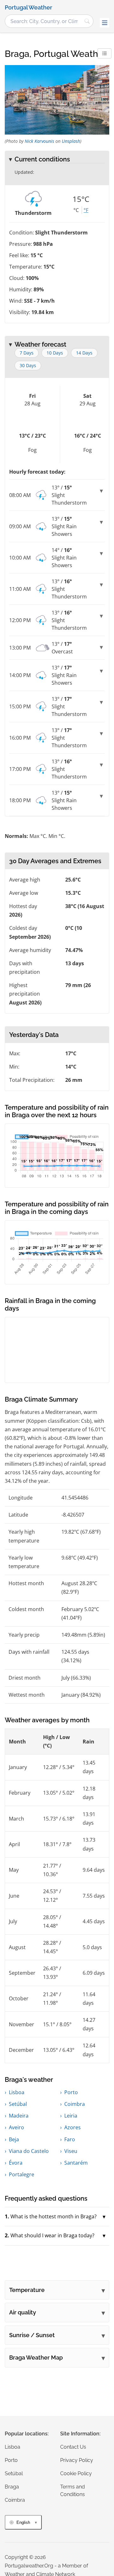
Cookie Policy (76, 2473)
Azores (73, 2127)
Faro (70, 2139)
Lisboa (17, 2092)
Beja (14, 2139)
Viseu (71, 2151)
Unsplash (71, 141)
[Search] (87, 21)
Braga (12, 2487)
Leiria (71, 2116)
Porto (71, 2092)
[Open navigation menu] (104, 23)
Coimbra (75, 2104)
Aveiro (16, 2127)
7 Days (27, 353)
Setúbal (18, 2104)
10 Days (55, 353)
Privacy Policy (77, 2460)
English (23, 2522)
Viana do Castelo (29, 2151)
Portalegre (22, 2174)
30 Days (28, 365)
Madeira (19, 2116)
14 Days (84, 353)
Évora (16, 2163)
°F (86, 210)
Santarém (76, 2163)
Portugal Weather (28, 8)
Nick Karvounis (39, 141)
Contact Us (73, 2447)
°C (76, 210)
